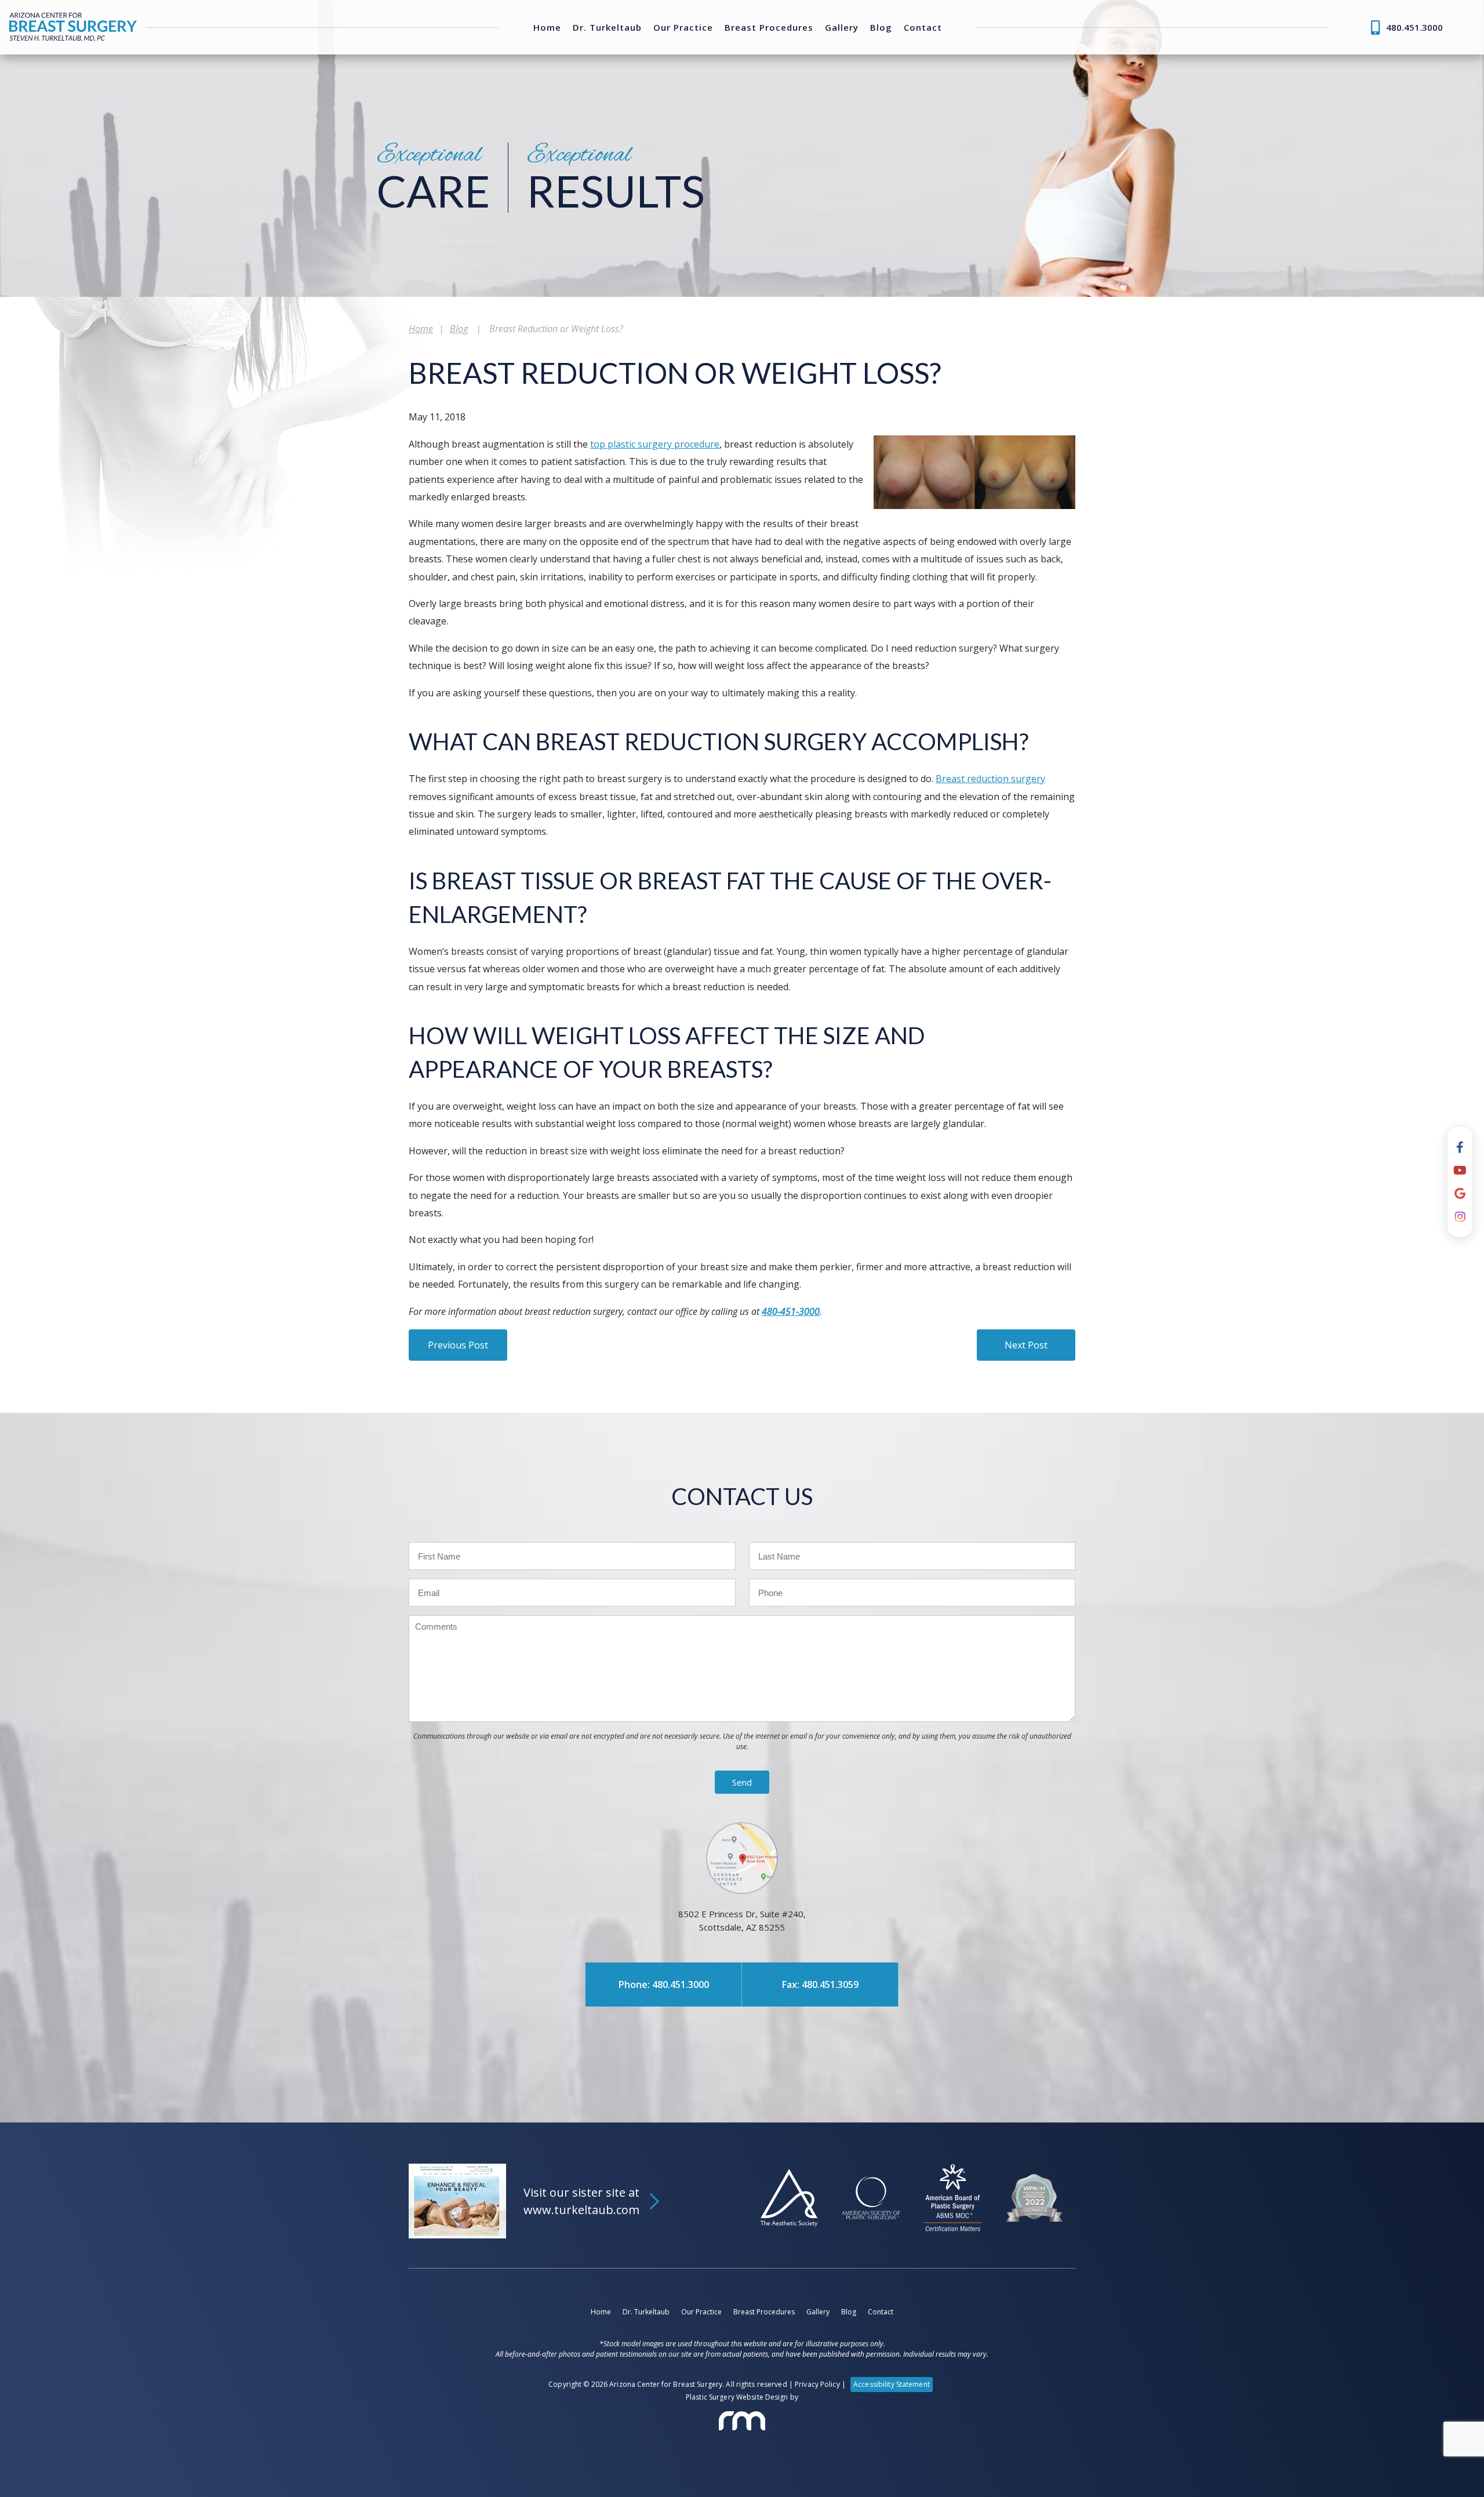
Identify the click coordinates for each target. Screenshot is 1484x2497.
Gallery (842, 28)
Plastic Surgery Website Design (737, 2397)
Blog (881, 28)
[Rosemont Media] (742, 2421)
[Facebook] (1460, 1147)
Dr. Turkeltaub (607, 28)
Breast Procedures (769, 28)
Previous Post (458, 1345)
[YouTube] (1460, 1171)
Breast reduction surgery (990, 779)
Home (547, 28)
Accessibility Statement (892, 2384)
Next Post (1026, 1345)
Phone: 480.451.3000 (664, 1984)
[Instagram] (1460, 1217)
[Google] (1460, 1194)
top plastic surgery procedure (655, 444)
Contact (923, 28)
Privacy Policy (817, 2384)
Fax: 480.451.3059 (820, 1984)
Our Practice (683, 28)
